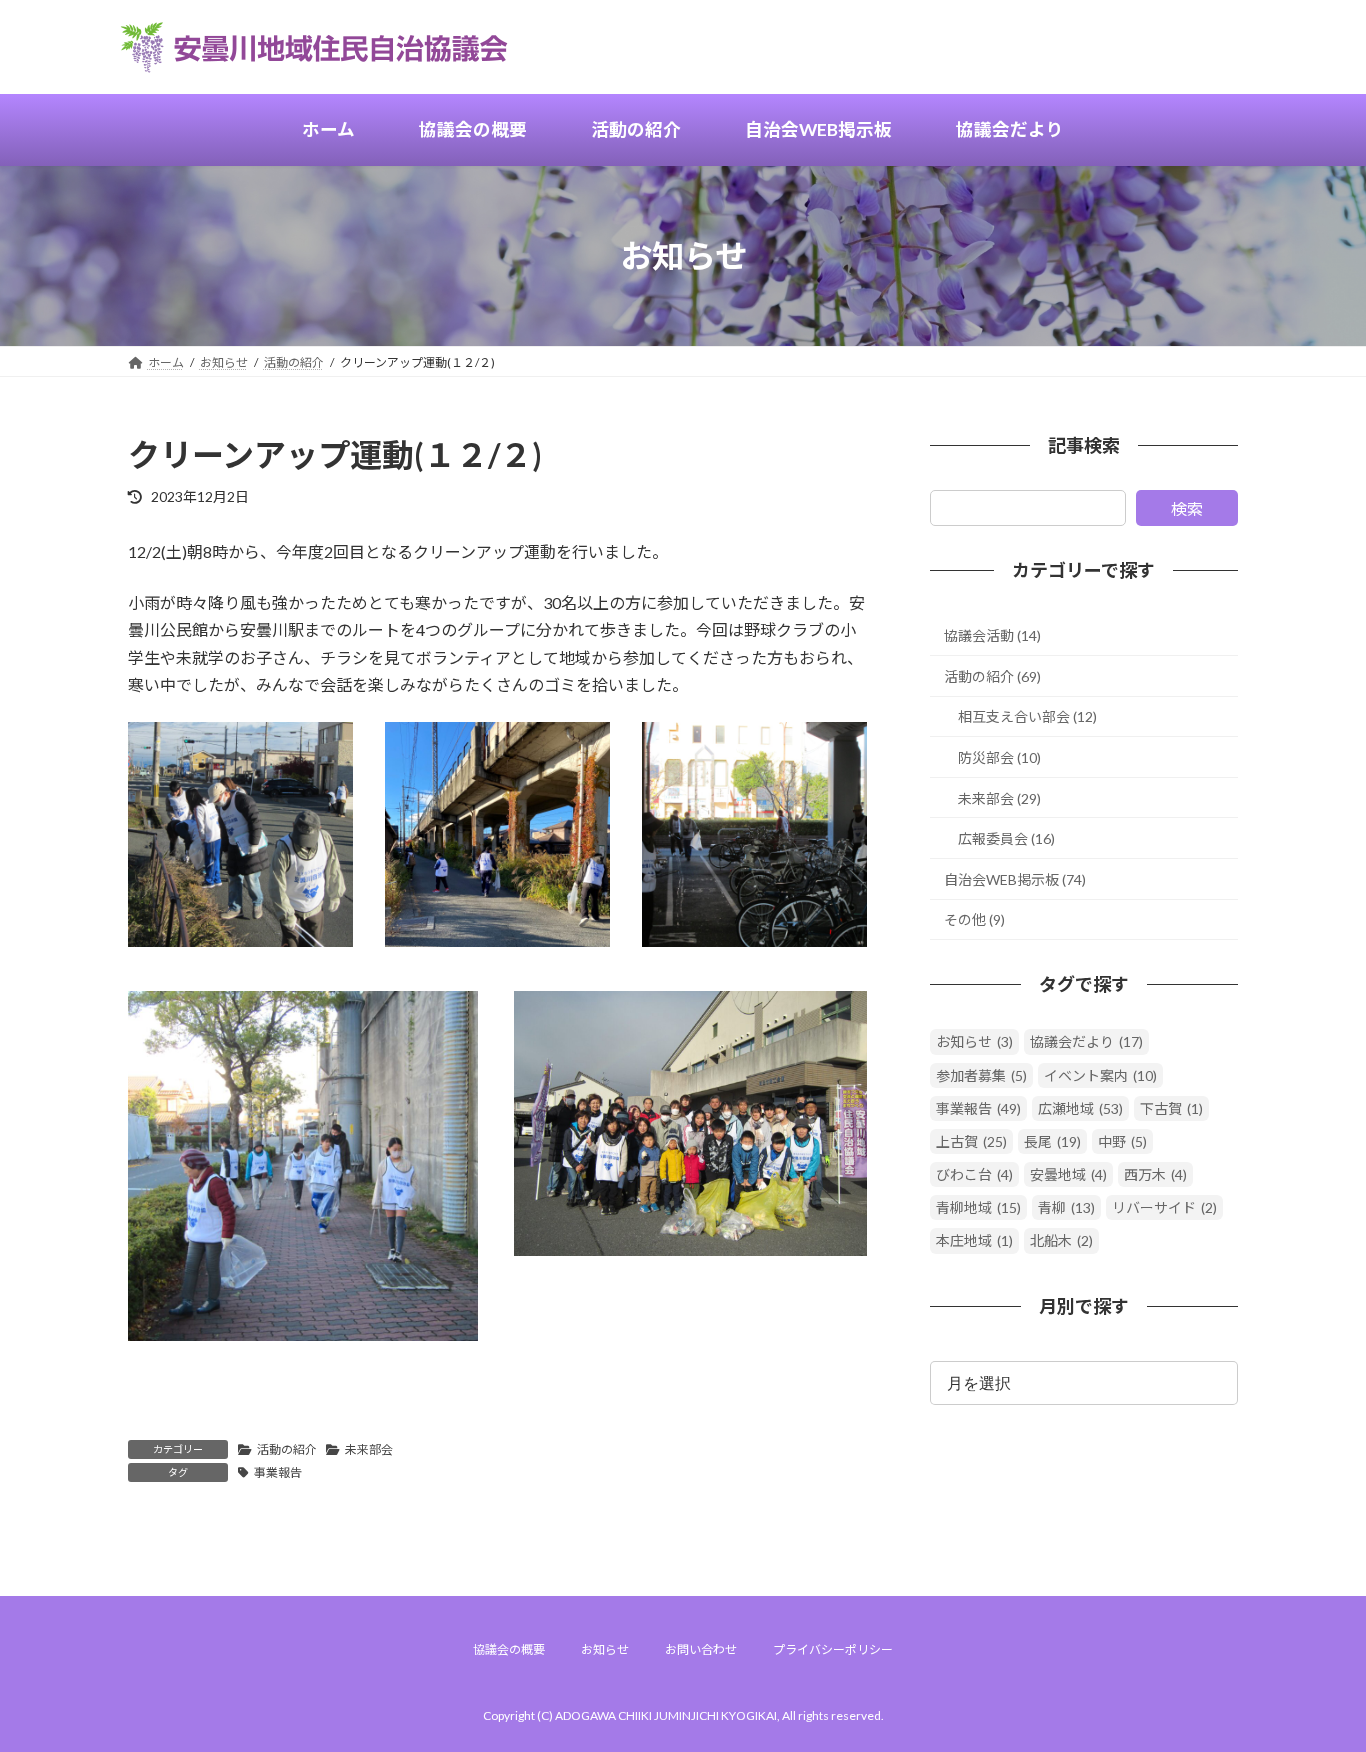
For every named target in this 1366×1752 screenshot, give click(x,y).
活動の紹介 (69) (992, 676)
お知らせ (974, 1042)
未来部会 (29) (999, 798)
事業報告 (278, 1472)
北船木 (1061, 1241)
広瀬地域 (1080, 1108)
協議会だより (1086, 1042)
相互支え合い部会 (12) (1027, 717)
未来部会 (369, 1449)
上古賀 (971, 1141)
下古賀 (1171, 1108)
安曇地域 (1068, 1174)
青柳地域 (978, 1208)
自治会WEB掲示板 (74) (1015, 879)
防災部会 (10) (999, 757)
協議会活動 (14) (992, 635)
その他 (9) (974, 920)
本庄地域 (974, 1241)
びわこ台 (974, 1174)
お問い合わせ (701, 1649)
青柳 (1066, 1208)
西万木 (1155, 1174)
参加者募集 (981, 1075)
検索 (1187, 508)
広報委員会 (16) (1006, 838)
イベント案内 (1100, 1075)
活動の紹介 (287, 1449)
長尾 (1052, 1141)
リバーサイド (1164, 1208)
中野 (1122, 1141)
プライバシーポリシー (833, 1649)
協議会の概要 (509, 1649)
